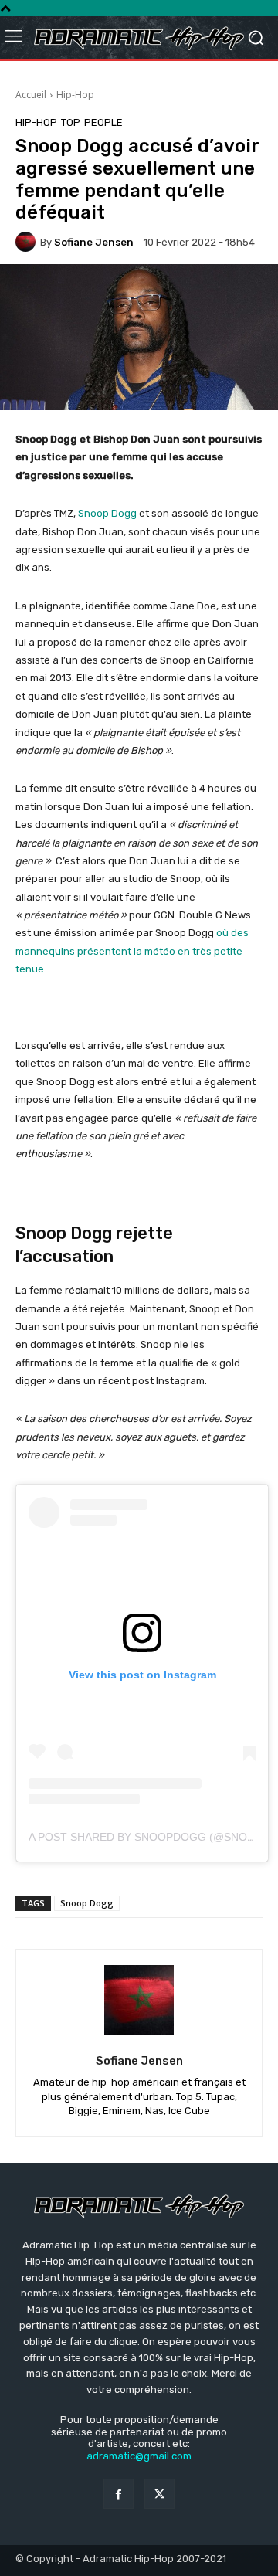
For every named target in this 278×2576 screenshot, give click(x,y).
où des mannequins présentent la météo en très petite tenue (132, 951)
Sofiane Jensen (94, 242)
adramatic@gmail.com (139, 2456)
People (103, 122)
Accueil (31, 95)
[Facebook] (119, 2494)
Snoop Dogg (107, 513)
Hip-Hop (75, 95)
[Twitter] (159, 2494)
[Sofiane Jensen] (28, 242)
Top (71, 122)
